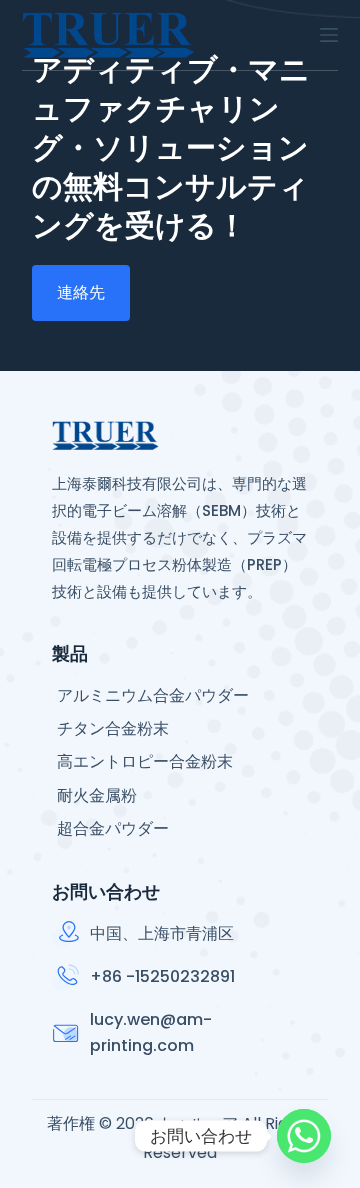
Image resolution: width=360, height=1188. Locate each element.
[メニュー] (329, 35)
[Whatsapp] (304, 1136)
